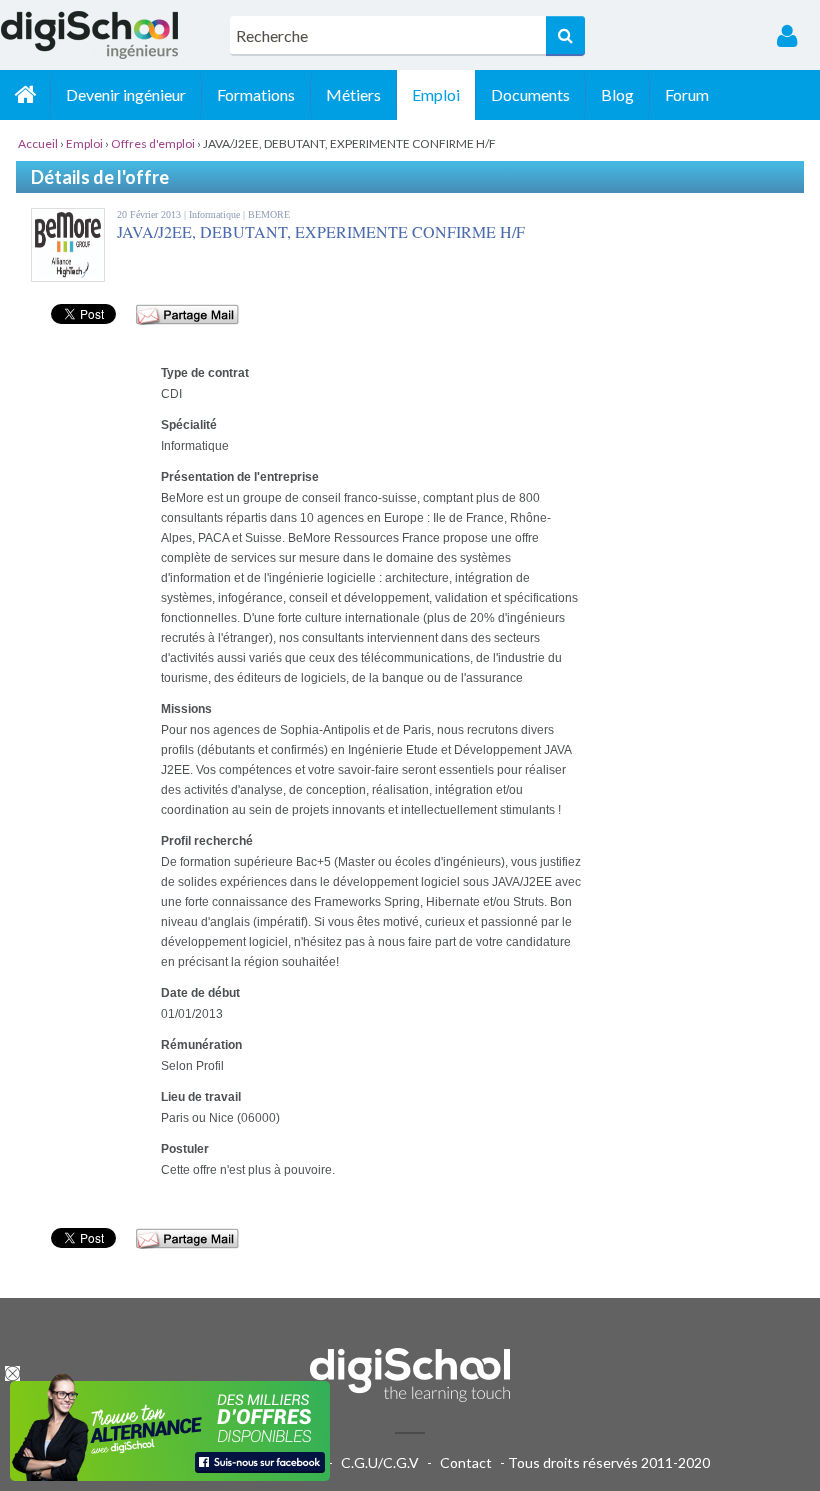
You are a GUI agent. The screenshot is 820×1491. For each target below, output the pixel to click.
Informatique (216, 214)
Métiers (353, 94)
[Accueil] (25, 95)
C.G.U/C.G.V (380, 1462)
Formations (256, 94)
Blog (617, 94)
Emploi (436, 94)
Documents (530, 94)
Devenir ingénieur (126, 94)
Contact (466, 1462)
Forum (687, 94)
